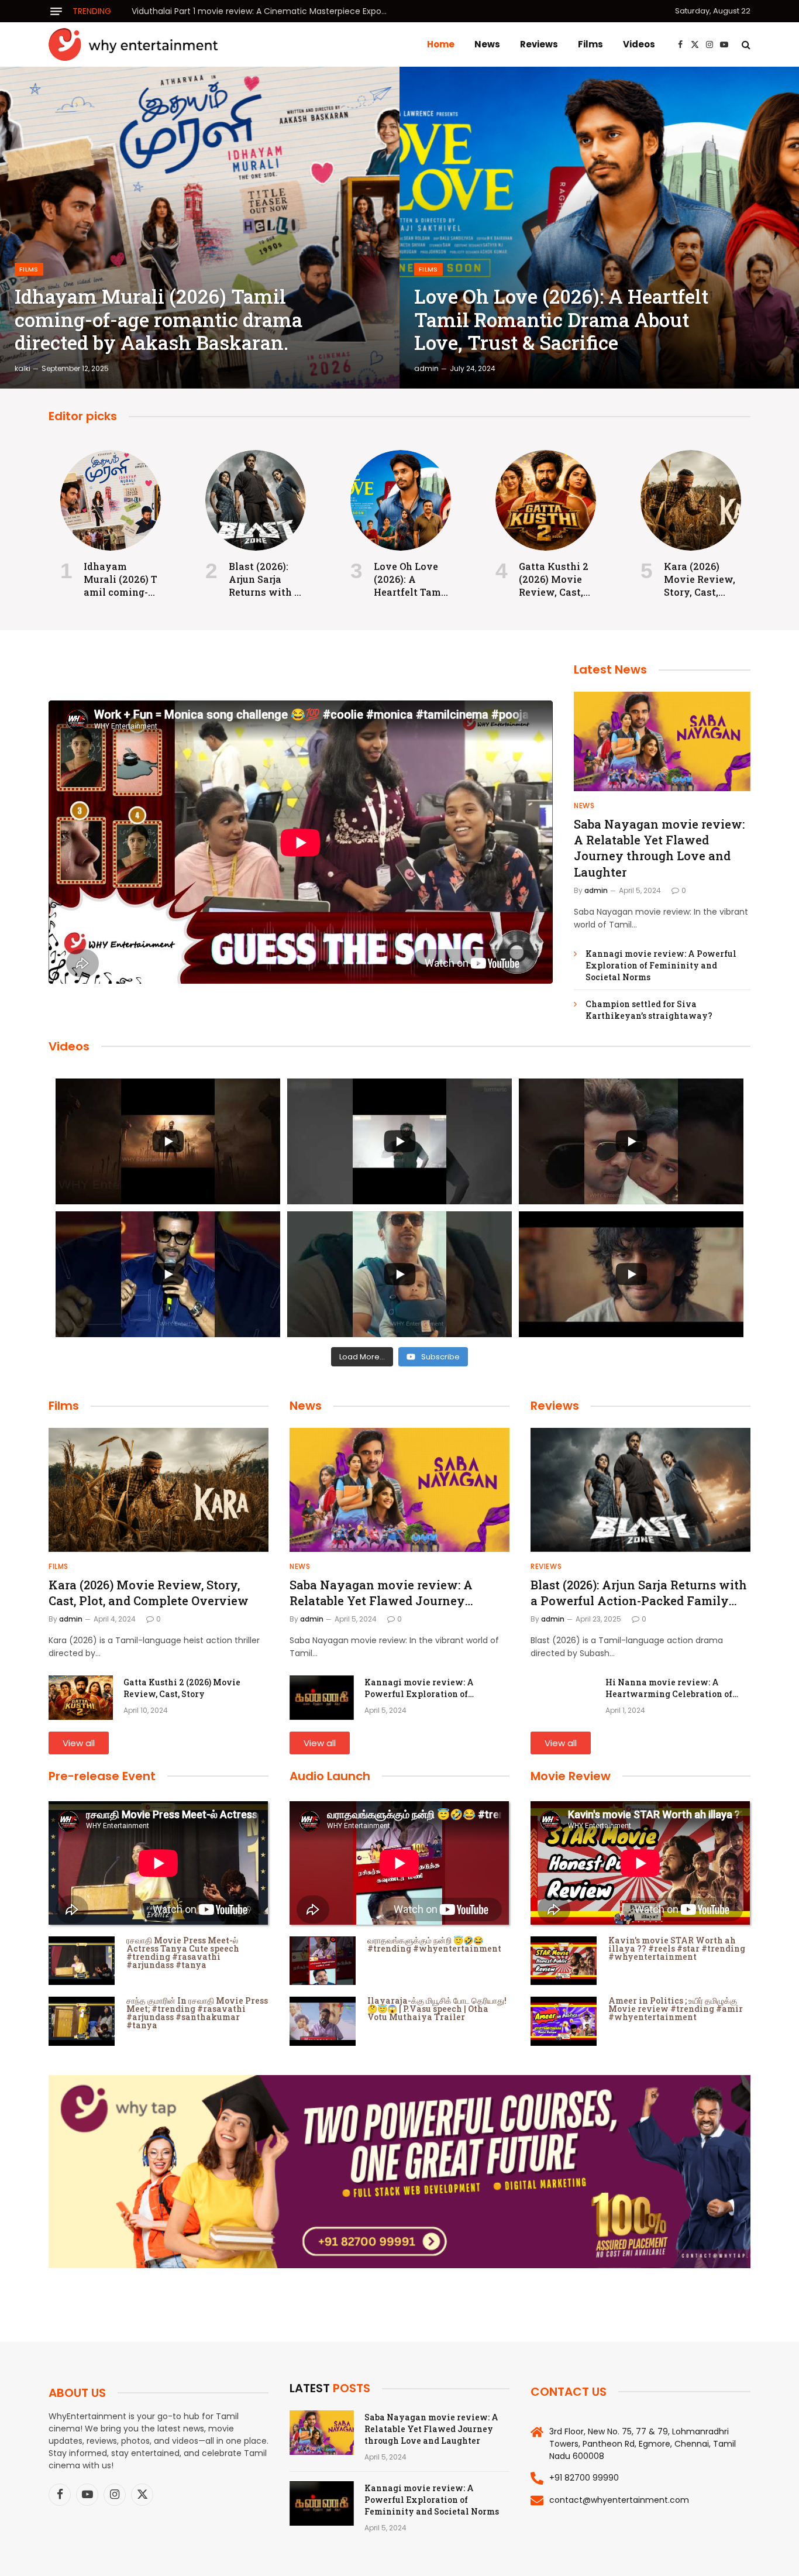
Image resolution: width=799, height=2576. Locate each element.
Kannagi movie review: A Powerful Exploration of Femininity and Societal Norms (661, 965)
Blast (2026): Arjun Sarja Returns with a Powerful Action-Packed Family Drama (264, 579)
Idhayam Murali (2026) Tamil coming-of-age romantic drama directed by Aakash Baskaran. (159, 320)
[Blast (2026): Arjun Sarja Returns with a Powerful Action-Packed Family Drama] (256, 500)
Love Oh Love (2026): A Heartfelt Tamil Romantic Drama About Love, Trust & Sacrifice (561, 320)
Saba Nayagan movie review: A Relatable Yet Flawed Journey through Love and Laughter (659, 848)
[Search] (745, 45)
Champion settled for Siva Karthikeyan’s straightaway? (649, 1010)
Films (590, 44)
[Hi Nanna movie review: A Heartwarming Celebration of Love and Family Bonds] (563, 1698)
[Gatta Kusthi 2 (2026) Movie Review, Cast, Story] (546, 500)
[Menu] (56, 11)
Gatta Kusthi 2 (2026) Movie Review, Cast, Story (554, 579)
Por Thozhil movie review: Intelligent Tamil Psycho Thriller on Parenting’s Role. (263, 11)
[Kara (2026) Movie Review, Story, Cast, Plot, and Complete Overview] (691, 500)
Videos (639, 44)
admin (426, 368)
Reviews (539, 44)
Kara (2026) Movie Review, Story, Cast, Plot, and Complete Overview (700, 579)
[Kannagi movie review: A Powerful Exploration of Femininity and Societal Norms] (322, 1698)
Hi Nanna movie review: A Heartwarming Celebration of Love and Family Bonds (669, 1688)
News (487, 44)
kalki (23, 368)
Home (441, 44)
